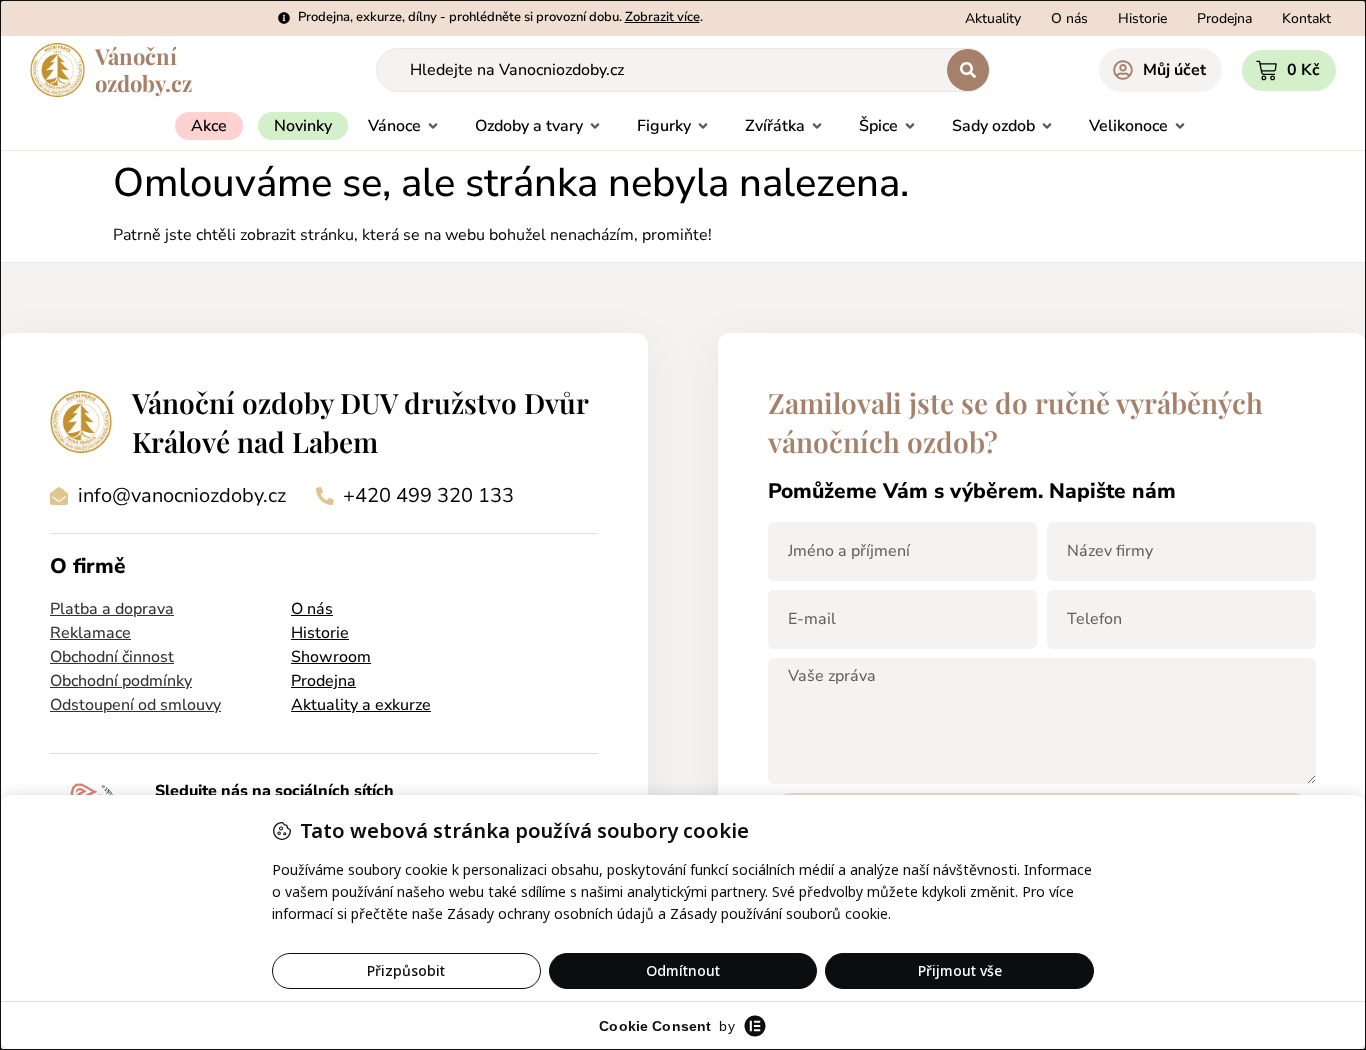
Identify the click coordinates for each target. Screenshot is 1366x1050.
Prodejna (323, 681)
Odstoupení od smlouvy (135, 705)
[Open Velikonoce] (1180, 126)
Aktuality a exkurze (361, 705)
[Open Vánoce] (433, 126)
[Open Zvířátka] (817, 126)
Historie (320, 633)
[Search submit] (968, 70)
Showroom (331, 657)
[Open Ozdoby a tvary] (595, 126)
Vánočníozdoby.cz (143, 69)
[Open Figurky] (703, 126)
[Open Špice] (910, 126)
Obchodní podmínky (121, 681)
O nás (312, 609)
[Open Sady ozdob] (1047, 126)
